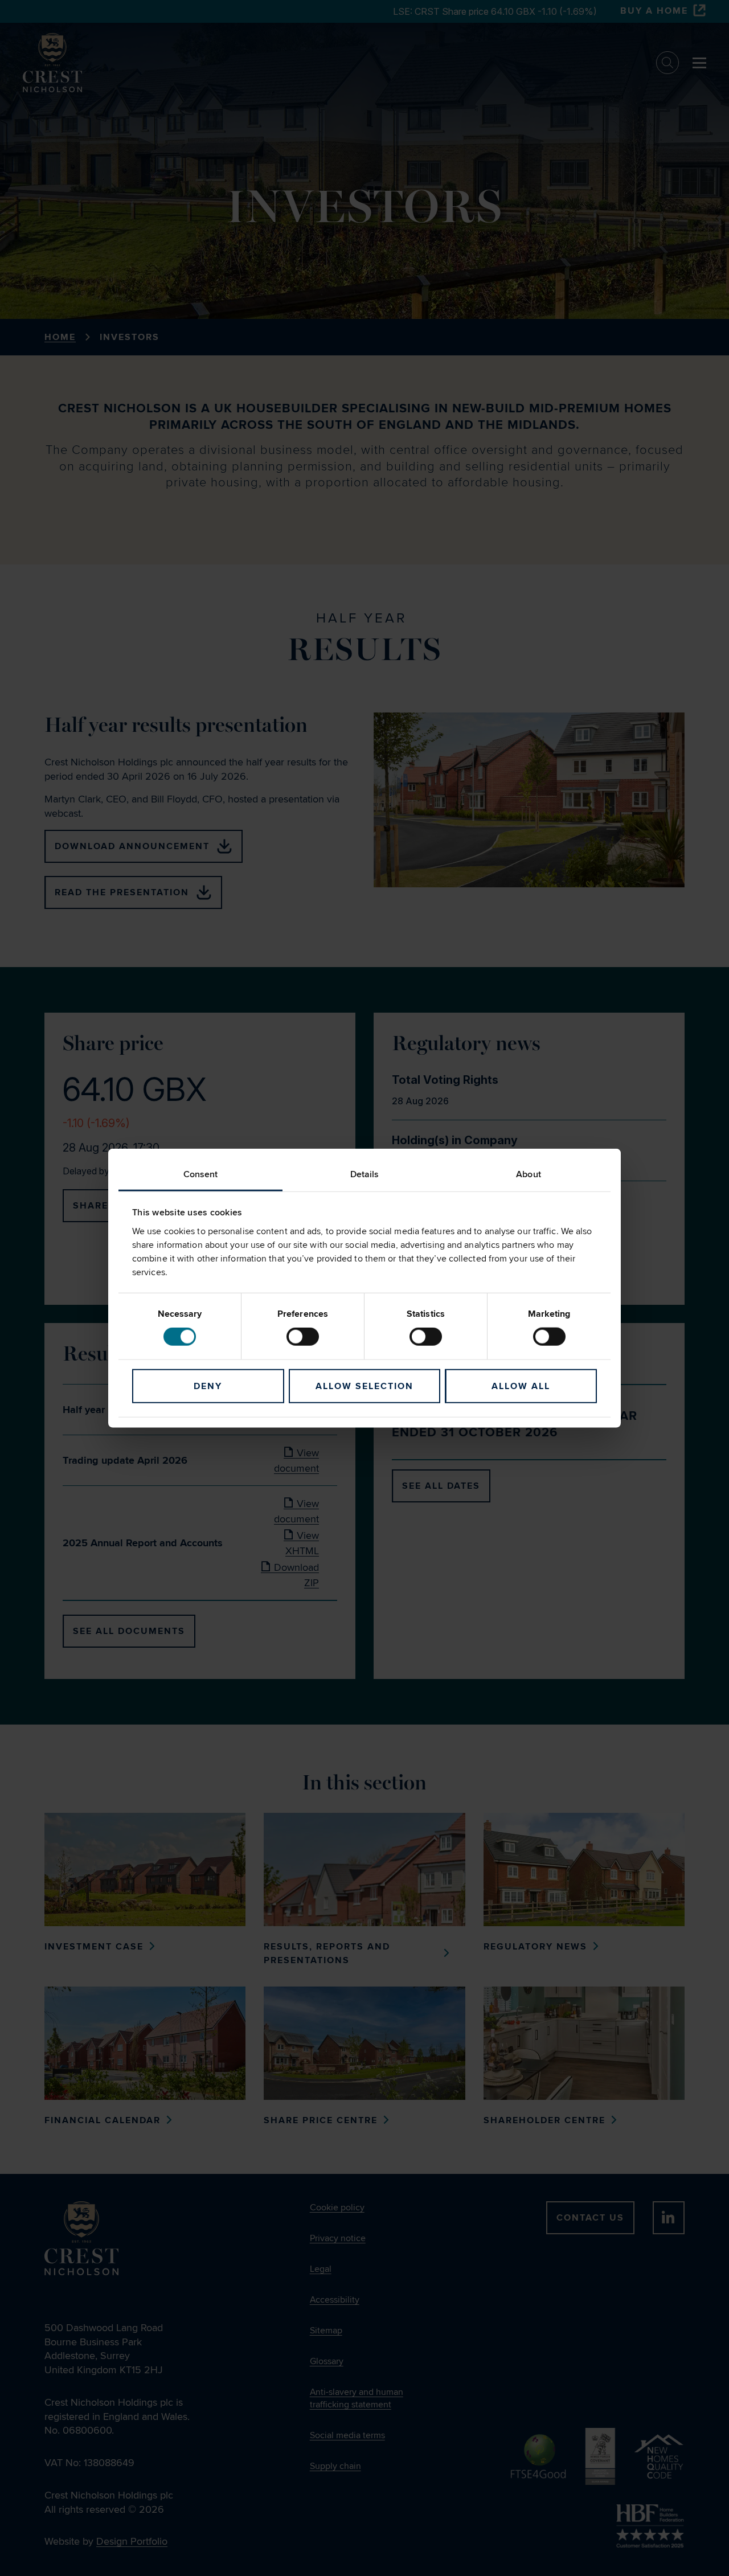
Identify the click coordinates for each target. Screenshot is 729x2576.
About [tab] (529, 1174)
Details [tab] (365, 1174)
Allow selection (364, 1386)
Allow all (521, 1386)
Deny (208, 1386)
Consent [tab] (201, 1174)
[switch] (303, 1337)
